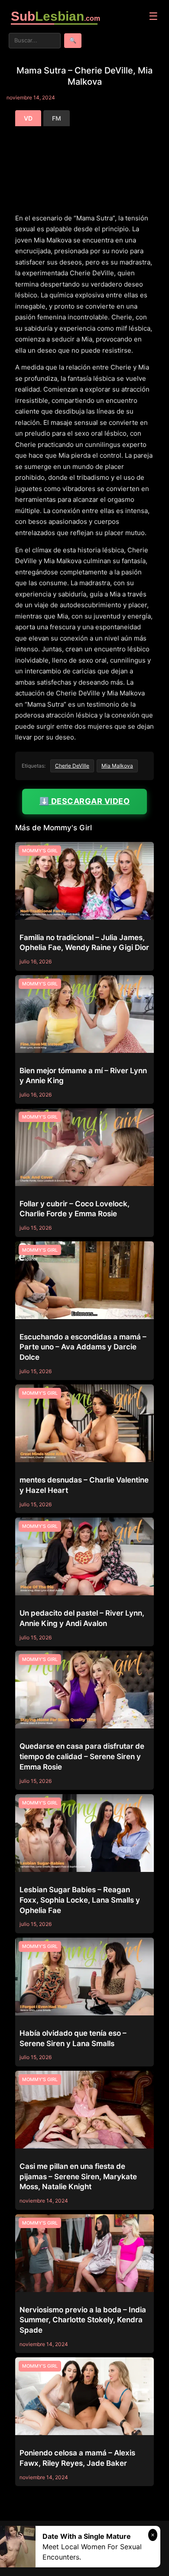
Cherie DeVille (72, 766)
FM (57, 118)
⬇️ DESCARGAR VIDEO (85, 801)
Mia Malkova (117, 766)
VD (28, 118)
